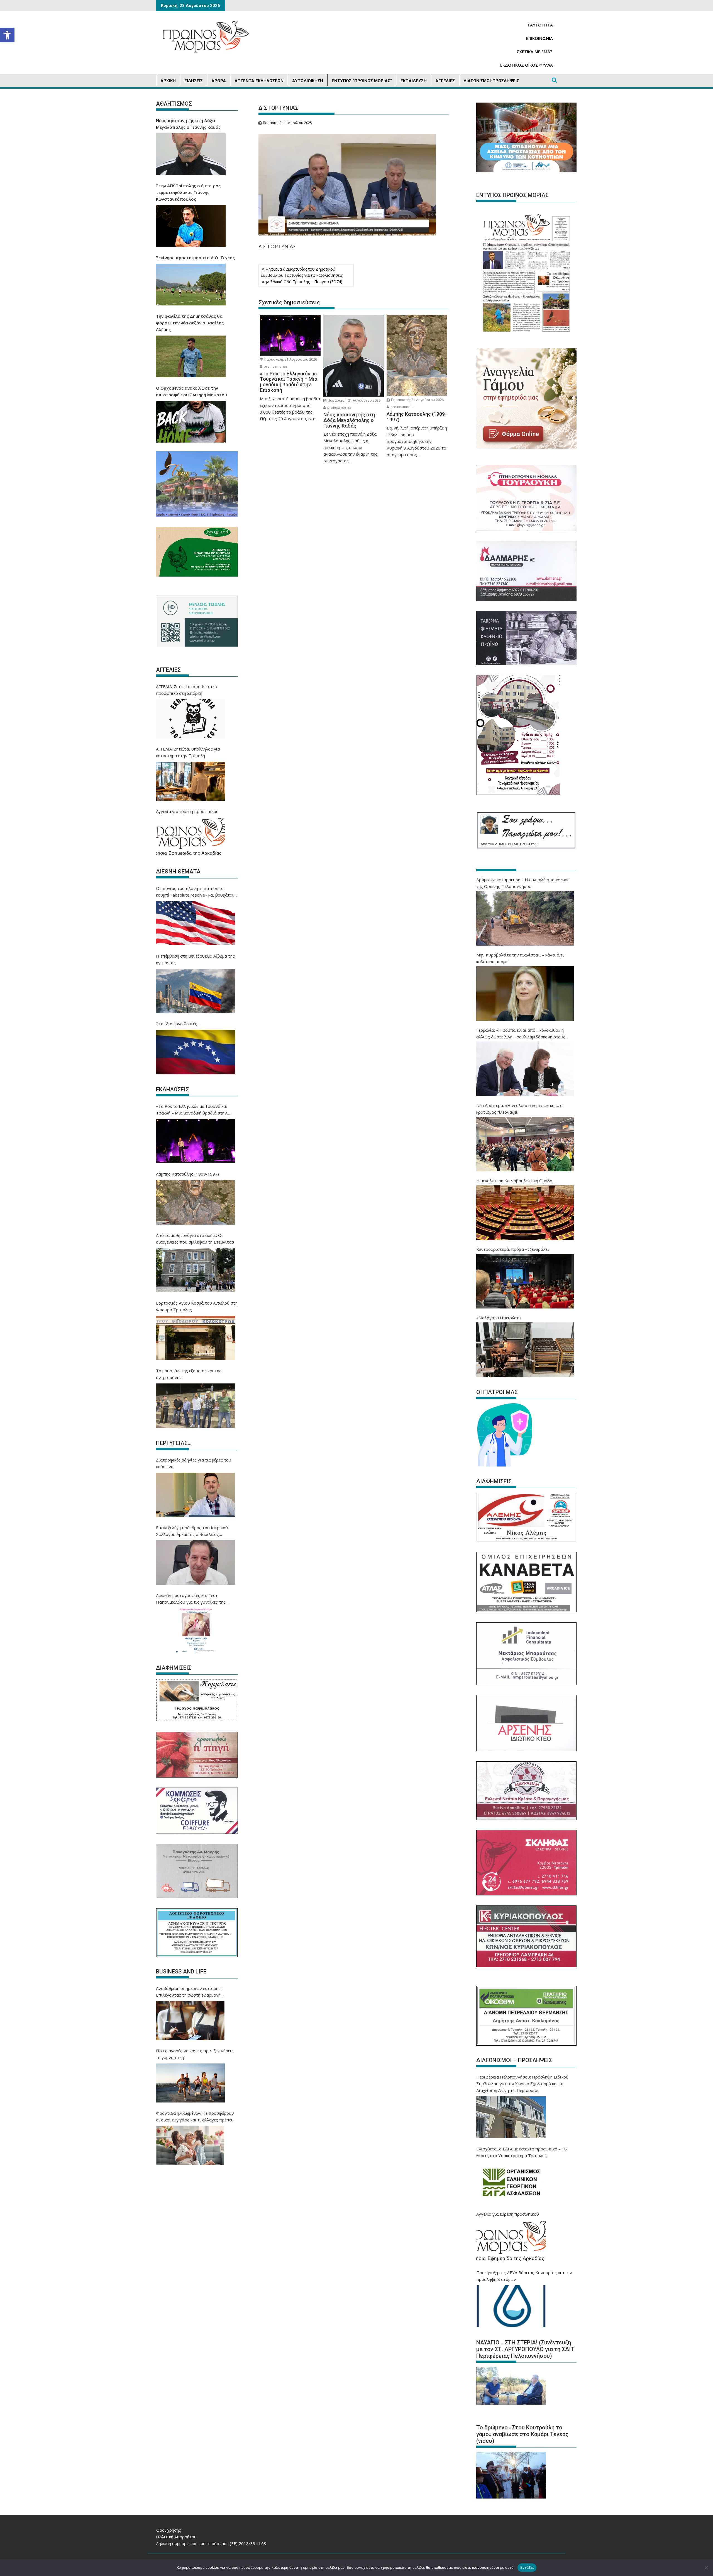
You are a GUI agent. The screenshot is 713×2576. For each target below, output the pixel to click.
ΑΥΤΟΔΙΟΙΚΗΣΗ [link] (308, 81)
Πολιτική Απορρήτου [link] (176, 2537)
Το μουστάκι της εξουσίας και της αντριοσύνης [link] (189, 1374)
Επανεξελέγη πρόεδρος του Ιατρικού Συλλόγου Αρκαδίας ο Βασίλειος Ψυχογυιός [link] (192, 1531)
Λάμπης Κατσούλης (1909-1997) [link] (187, 1174)
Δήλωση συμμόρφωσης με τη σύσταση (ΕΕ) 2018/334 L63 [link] (211, 2543)
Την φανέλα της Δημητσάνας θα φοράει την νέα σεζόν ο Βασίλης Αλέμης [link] (190, 323)
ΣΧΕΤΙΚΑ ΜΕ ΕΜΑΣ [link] (535, 52)
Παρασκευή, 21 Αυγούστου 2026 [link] (290, 359)
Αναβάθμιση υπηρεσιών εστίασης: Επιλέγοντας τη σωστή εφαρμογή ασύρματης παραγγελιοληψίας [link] (189, 1992)
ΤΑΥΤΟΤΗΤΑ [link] (540, 25)
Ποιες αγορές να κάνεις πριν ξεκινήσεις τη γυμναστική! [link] (195, 2054)
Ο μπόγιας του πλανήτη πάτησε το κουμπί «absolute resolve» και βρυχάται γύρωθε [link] (195, 892)
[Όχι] (706, 2568)
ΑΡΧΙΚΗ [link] (168, 81)
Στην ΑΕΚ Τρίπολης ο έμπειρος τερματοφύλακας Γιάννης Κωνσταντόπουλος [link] (188, 192)
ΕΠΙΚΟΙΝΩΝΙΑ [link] (539, 38)
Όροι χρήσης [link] (169, 2530)
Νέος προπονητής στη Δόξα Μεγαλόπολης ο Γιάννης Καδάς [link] (188, 124)
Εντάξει (527, 2567)
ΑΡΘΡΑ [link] (219, 81)
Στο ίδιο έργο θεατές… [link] (178, 1024)
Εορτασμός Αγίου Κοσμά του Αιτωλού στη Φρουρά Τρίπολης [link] (197, 1306)
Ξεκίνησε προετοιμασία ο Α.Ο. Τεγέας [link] (195, 258)
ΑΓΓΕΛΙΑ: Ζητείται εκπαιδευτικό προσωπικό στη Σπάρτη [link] (186, 690)
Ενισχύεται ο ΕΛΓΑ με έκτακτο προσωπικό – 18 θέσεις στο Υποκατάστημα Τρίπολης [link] (522, 2152)
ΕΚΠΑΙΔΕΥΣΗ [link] (414, 81)
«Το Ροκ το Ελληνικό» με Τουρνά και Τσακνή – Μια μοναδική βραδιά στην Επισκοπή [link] (192, 1110)
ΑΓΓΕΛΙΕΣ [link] (445, 81)
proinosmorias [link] (275, 366)
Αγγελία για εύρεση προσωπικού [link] (187, 811)
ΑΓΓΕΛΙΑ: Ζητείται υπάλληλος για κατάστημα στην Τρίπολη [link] (188, 752)
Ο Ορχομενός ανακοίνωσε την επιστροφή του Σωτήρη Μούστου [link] (192, 391)
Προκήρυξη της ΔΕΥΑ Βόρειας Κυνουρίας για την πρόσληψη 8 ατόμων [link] (524, 2276)
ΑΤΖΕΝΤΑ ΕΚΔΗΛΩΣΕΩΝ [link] (259, 81)
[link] (7, 35)
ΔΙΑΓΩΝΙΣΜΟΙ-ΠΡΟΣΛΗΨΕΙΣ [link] (491, 81)
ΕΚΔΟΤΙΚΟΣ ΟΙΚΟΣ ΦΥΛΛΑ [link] (527, 65)
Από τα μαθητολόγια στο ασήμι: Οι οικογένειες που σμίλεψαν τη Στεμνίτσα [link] (195, 1239)
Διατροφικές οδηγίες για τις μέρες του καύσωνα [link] (194, 1463)
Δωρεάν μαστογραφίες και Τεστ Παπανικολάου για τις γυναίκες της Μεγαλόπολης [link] (191, 1599)
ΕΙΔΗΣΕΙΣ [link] (194, 81)
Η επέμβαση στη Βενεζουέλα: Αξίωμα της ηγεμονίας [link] (195, 959)
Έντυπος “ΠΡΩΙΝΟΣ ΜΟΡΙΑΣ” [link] (362, 81)
